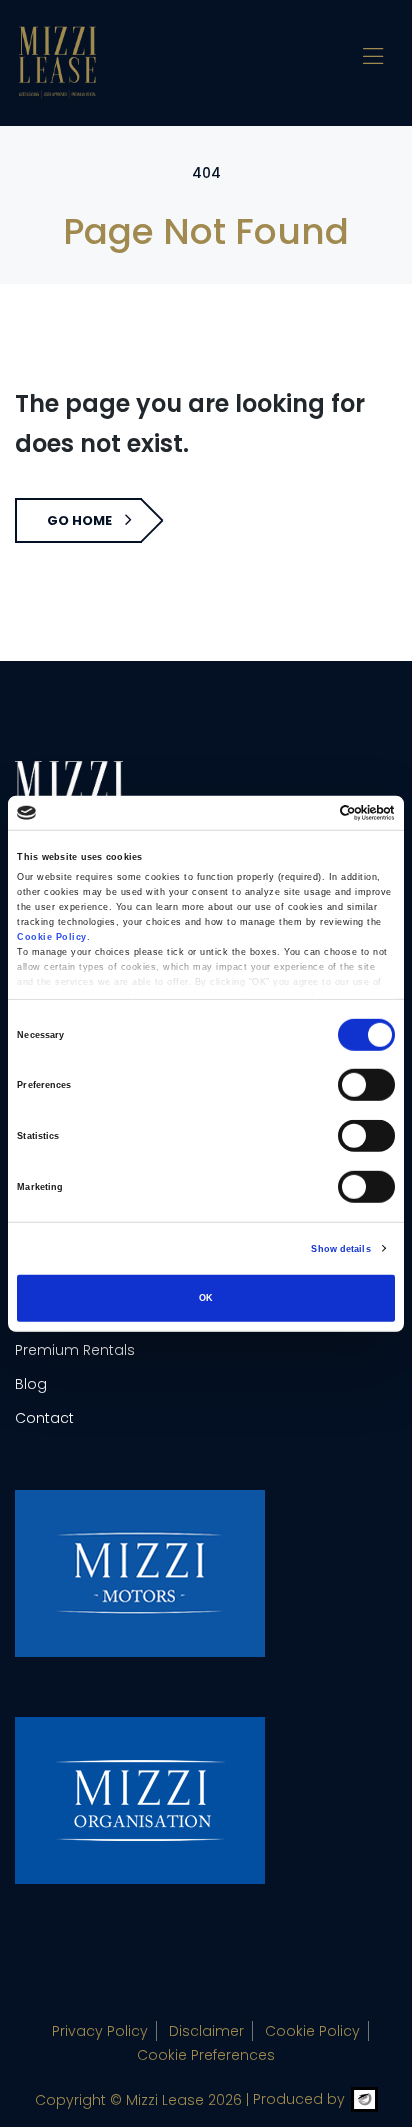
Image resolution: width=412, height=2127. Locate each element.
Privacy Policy (100, 2031)
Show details (340, 1249)
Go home (79, 520)
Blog (31, 1384)
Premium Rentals (75, 1350)
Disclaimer (206, 2031)
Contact (44, 1418)
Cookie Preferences (206, 2055)
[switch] (366, 1085)
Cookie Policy (312, 2031)
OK (206, 1298)
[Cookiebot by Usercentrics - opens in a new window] (307, 813)
